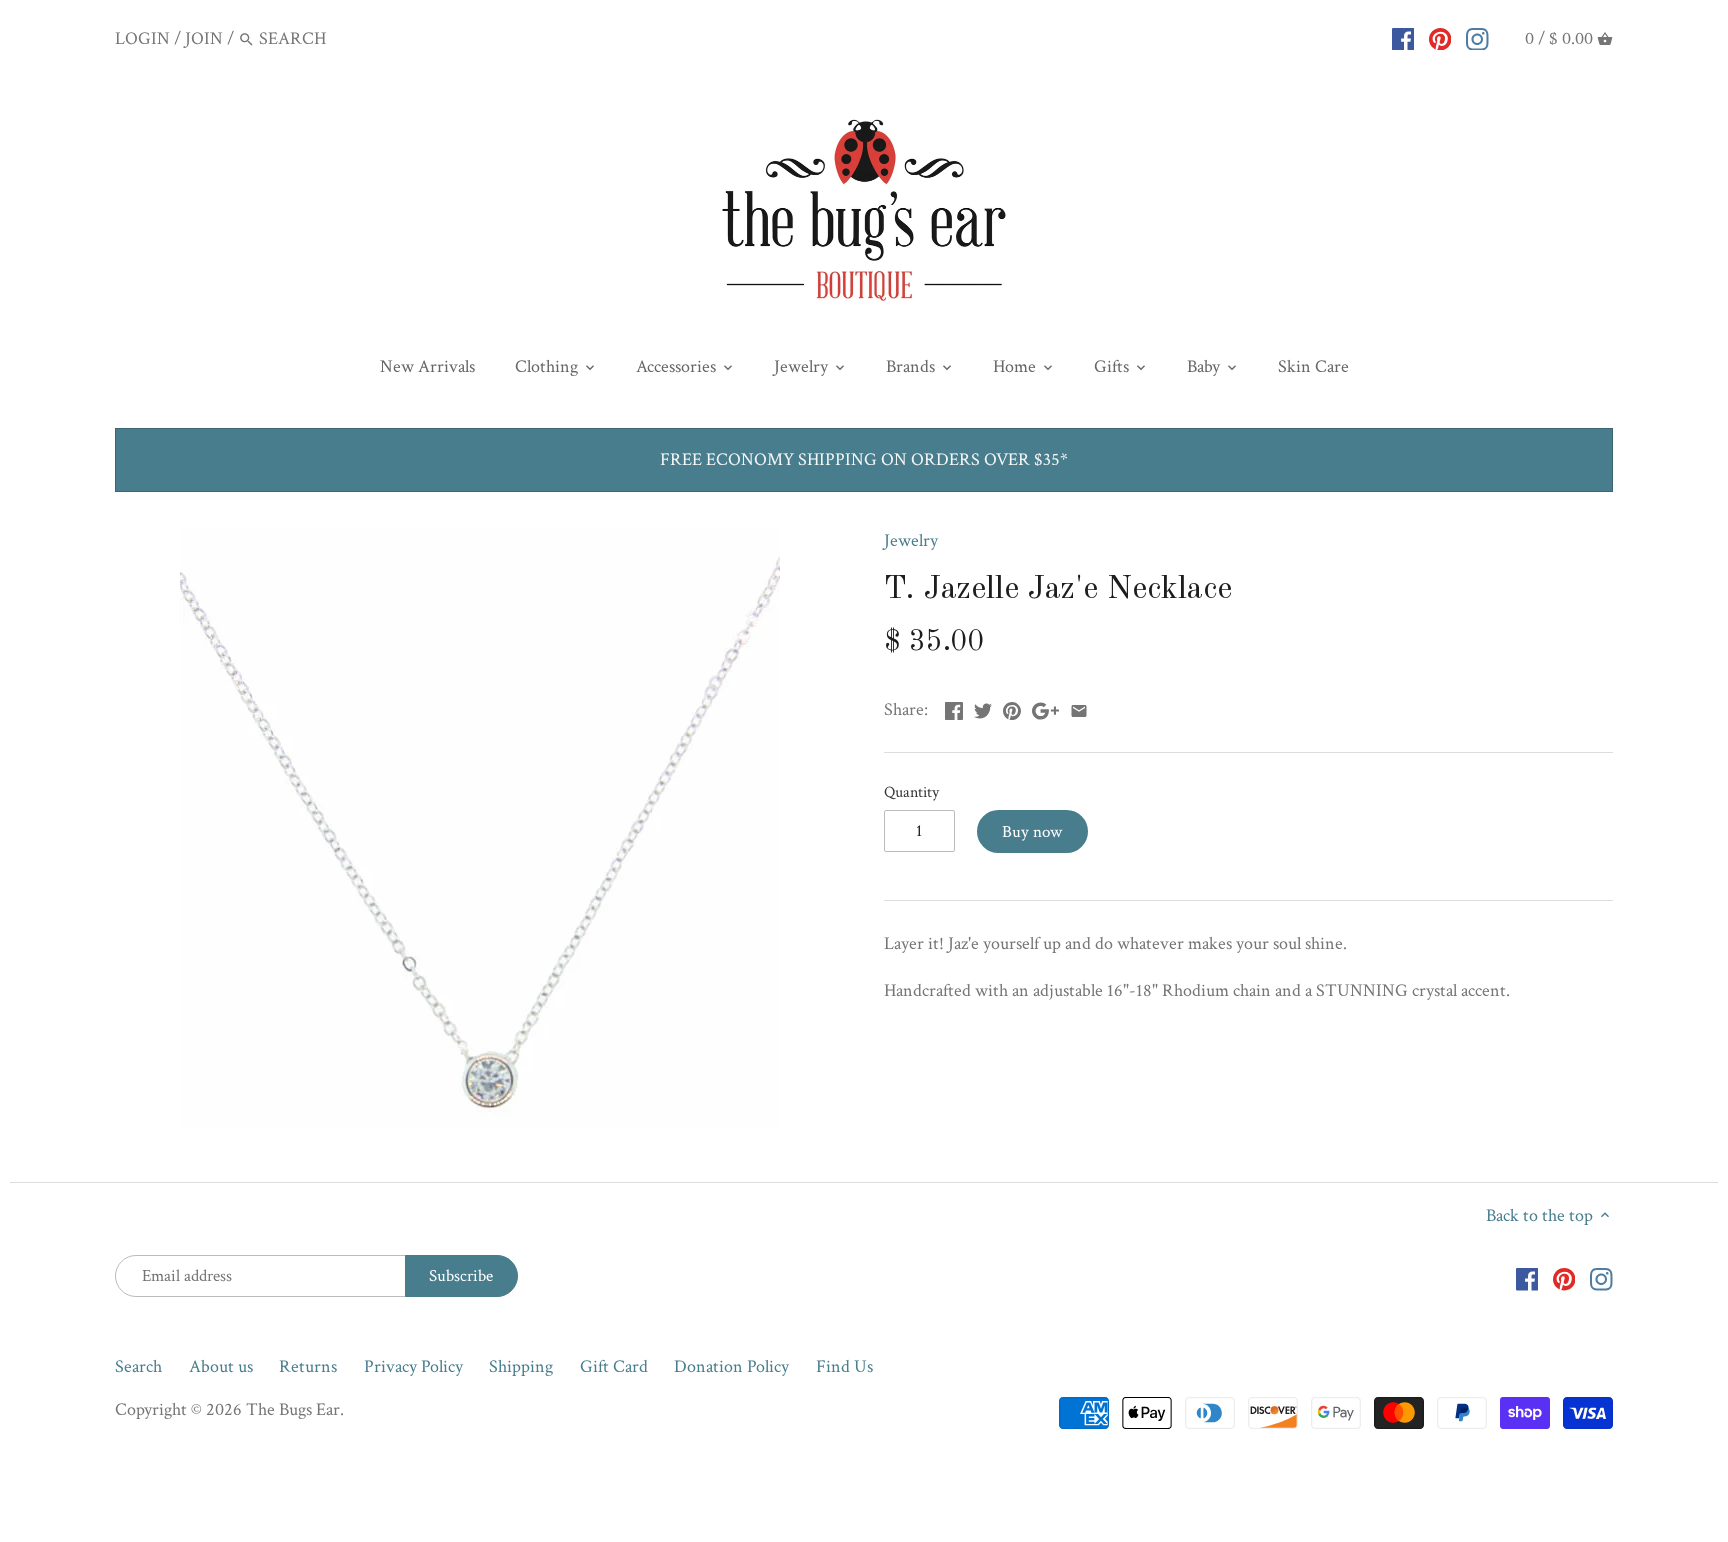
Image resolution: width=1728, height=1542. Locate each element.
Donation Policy (731, 1366)
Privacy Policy (413, 1366)
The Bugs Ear (293, 1409)
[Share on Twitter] (983, 707)
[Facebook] (1403, 38)
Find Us (844, 1366)
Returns (308, 1366)
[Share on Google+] (1045, 707)
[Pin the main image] (1012, 707)
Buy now (1032, 832)
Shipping (521, 1366)
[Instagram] (1477, 38)
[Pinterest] (1440, 38)
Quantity (911, 792)
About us (221, 1366)
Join (204, 38)
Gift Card (614, 1366)
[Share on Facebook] (954, 707)
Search (138, 1366)
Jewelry (911, 540)
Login (142, 38)
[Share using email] (1079, 707)
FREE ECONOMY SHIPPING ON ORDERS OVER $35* (864, 459)
